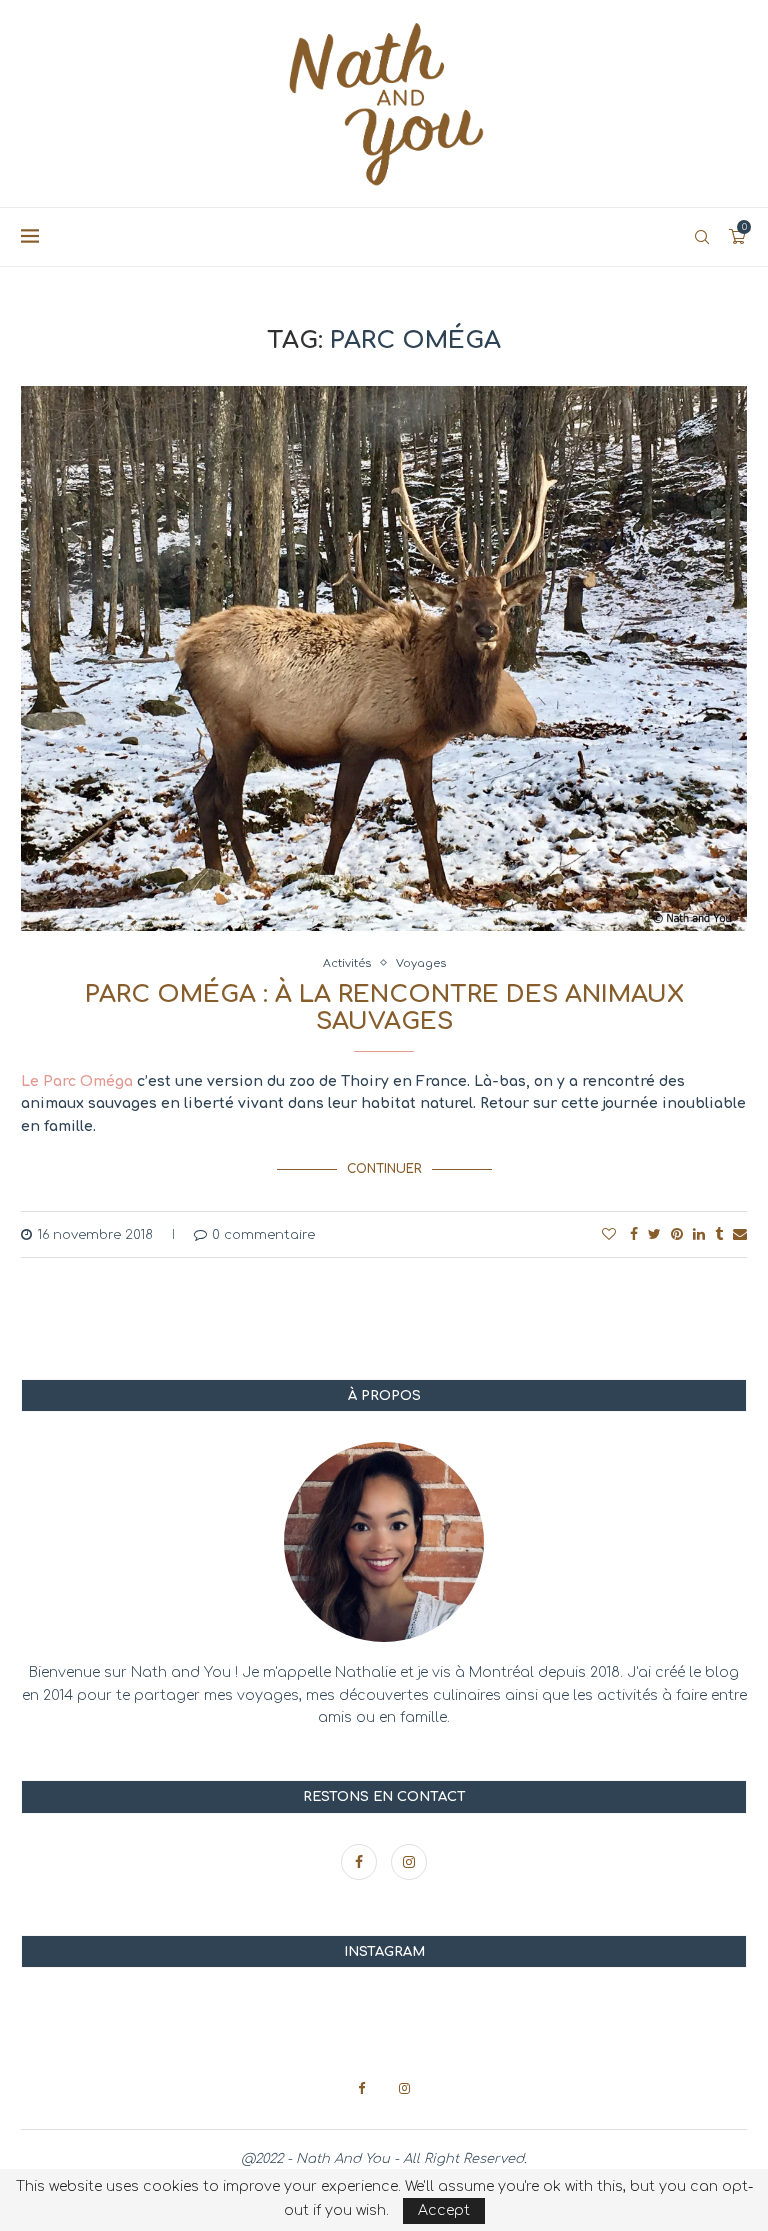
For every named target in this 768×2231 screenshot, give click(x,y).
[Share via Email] (740, 1234)
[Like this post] (609, 1234)
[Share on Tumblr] (719, 1234)
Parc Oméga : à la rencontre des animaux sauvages (384, 1008)
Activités (347, 963)
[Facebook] (361, 1862)
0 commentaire (263, 1235)
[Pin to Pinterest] (677, 1234)
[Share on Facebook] (634, 1234)
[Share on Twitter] (654, 1234)
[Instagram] (409, 1862)
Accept (444, 2210)
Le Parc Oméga (77, 1081)
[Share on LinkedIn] (699, 1234)
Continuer (384, 1169)
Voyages (421, 963)
